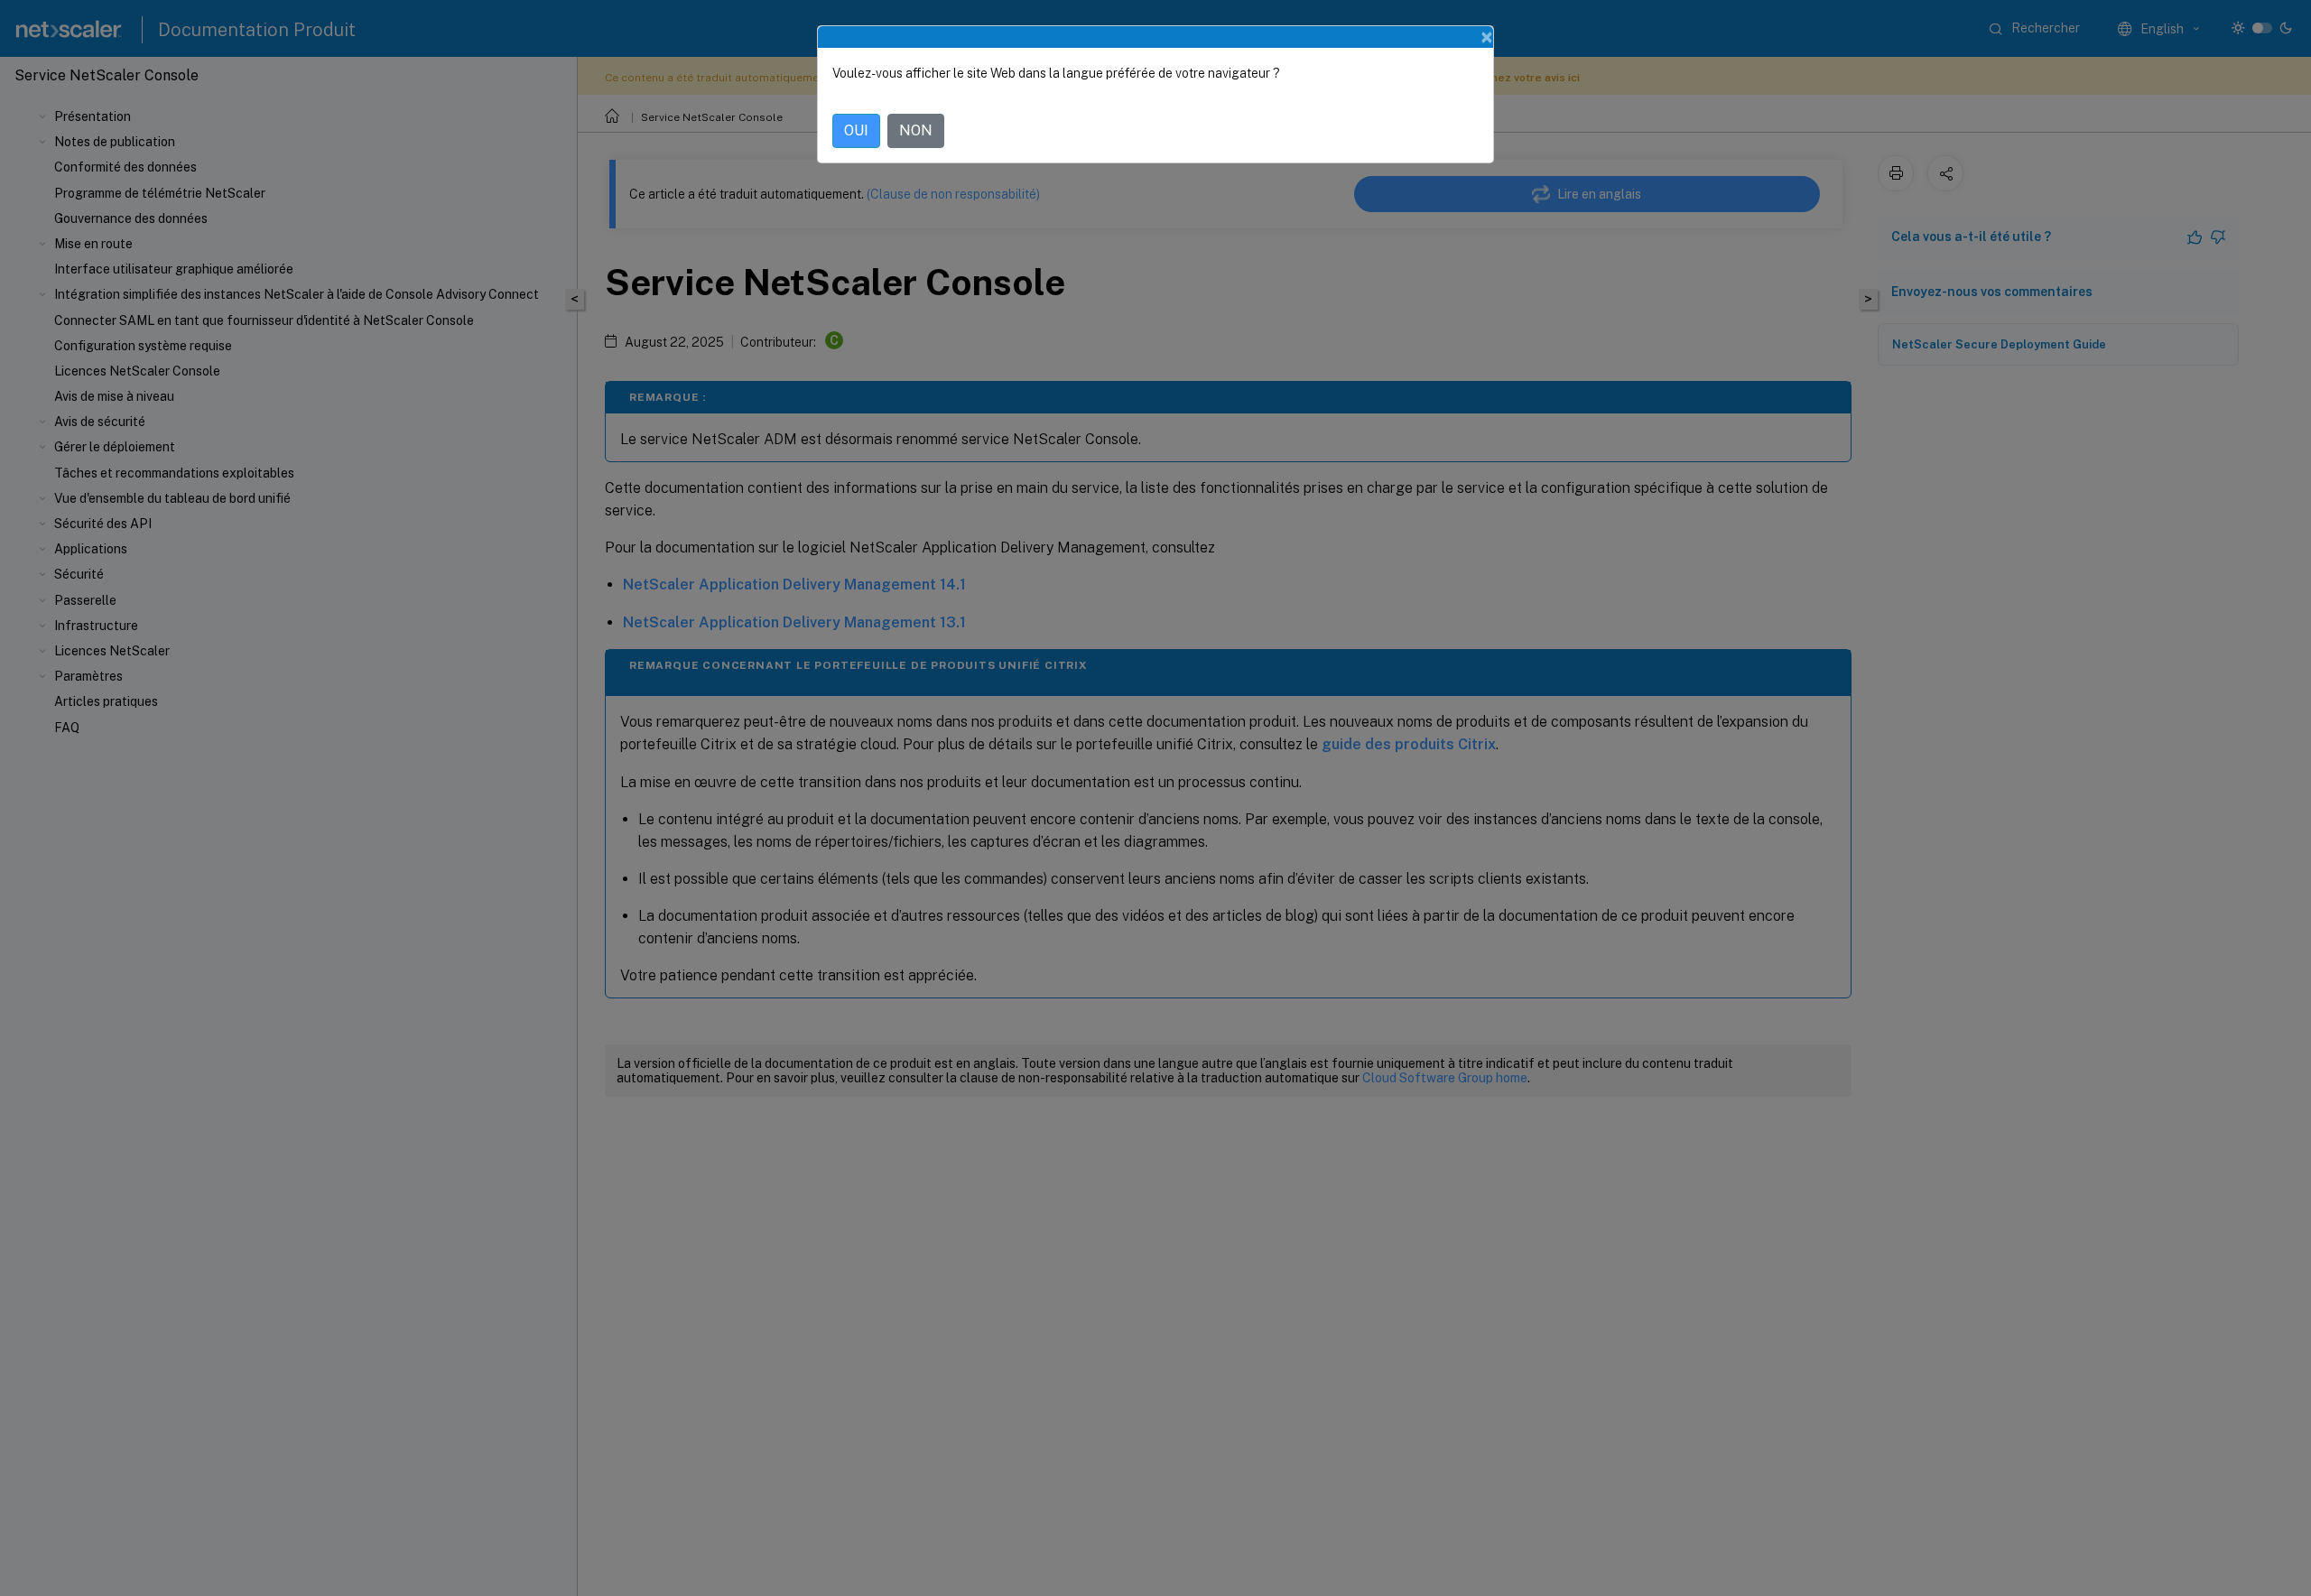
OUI (856, 130)
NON (916, 130)
